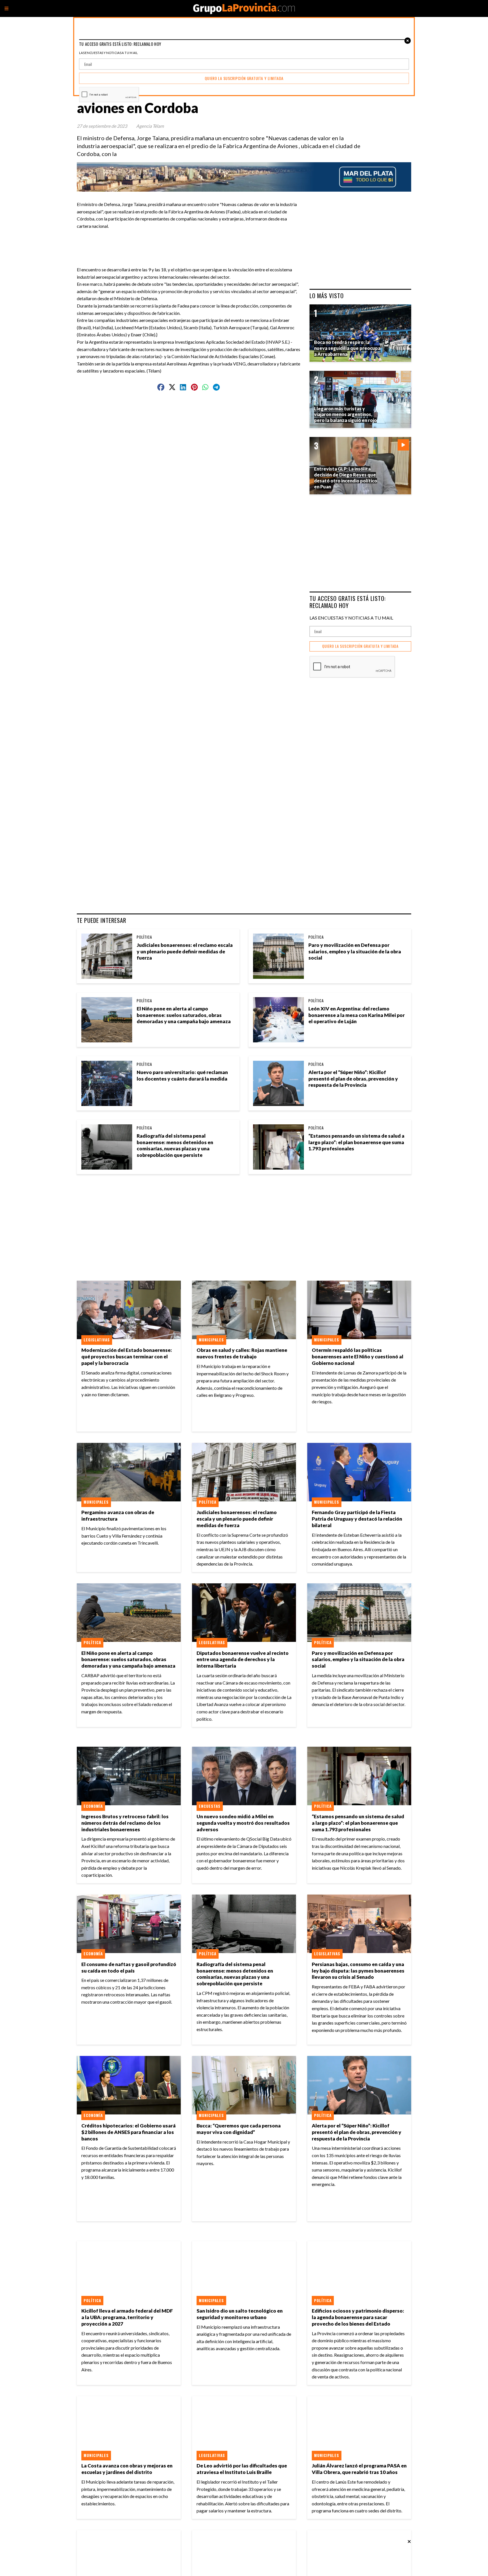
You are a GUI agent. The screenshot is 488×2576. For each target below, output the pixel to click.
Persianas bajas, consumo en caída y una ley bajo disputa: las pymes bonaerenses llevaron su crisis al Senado (358, 1971)
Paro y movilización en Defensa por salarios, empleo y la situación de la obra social (355, 952)
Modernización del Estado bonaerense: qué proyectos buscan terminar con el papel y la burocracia (127, 1357)
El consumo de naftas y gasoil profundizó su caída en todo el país (129, 1967)
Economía (93, 1806)
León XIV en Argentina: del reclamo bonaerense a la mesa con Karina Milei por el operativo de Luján (357, 1015)
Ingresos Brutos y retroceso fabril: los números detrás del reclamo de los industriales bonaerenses (125, 1823)
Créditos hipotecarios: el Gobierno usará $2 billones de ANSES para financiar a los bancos (128, 2132)
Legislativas (97, 1340)
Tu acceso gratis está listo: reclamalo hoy (348, 602)
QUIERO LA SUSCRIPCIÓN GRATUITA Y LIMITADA (360, 646)
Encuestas (210, 1806)
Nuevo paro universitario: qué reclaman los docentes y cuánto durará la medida (182, 1075)
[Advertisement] (191, 242)
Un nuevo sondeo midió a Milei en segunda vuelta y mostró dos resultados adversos (243, 1823)
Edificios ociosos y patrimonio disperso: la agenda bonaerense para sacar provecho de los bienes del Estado (358, 2317)
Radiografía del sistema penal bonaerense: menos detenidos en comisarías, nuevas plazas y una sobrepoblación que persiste (175, 1146)
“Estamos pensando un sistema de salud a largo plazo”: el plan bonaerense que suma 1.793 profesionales (356, 1142)
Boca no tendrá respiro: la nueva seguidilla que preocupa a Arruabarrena (347, 348)
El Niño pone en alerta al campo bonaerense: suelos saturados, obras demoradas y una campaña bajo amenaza (184, 1015)
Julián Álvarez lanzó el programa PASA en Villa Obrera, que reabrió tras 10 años (359, 2469)
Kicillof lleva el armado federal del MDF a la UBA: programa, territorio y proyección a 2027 (127, 2317)
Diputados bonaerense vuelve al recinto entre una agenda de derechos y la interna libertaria (243, 1660)
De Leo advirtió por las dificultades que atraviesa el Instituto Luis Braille (242, 2469)
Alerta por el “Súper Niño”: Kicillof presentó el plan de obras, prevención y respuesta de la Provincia (353, 1079)
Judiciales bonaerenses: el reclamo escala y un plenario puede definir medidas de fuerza (185, 952)
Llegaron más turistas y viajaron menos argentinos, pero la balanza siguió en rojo (345, 414)
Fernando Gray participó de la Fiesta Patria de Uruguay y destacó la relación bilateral (357, 1519)
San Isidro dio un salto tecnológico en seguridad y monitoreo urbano (240, 2314)
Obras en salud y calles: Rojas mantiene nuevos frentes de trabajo (242, 1353)
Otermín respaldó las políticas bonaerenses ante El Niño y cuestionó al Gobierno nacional (358, 1357)
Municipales (211, 1340)
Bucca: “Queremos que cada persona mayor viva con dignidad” (239, 2129)
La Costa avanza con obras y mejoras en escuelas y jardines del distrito (127, 2469)
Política (144, 937)
